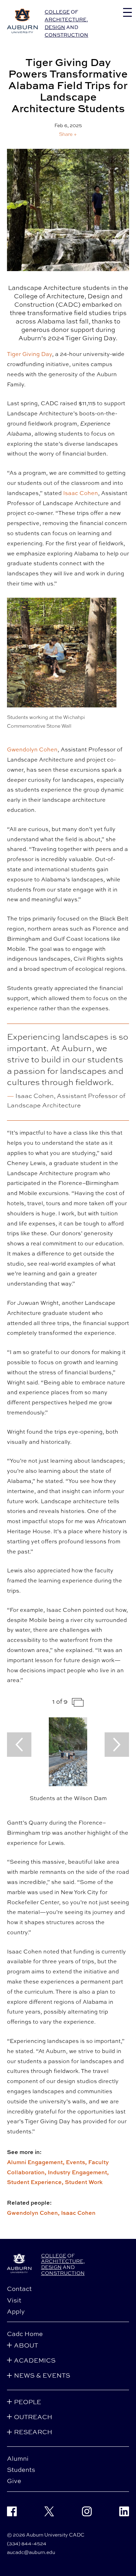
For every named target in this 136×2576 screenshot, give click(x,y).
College (57, 12)
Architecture (66, 19)
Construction (66, 35)
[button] (68, 134)
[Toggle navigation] (127, 12)
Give (14, 2481)
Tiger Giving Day (29, 354)
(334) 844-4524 (27, 2543)
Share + (68, 134)
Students (21, 2469)
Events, (77, 2162)
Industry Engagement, (78, 2172)
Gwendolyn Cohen (32, 749)
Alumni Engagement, (36, 2162)
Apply (16, 2311)
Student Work (84, 2182)
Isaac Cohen (81, 493)
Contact (19, 2288)
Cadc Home (25, 2334)
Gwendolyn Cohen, (34, 2213)
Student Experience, (36, 2182)
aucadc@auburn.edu (31, 2552)
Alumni (18, 2458)
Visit (14, 2300)
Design (55, 27)
